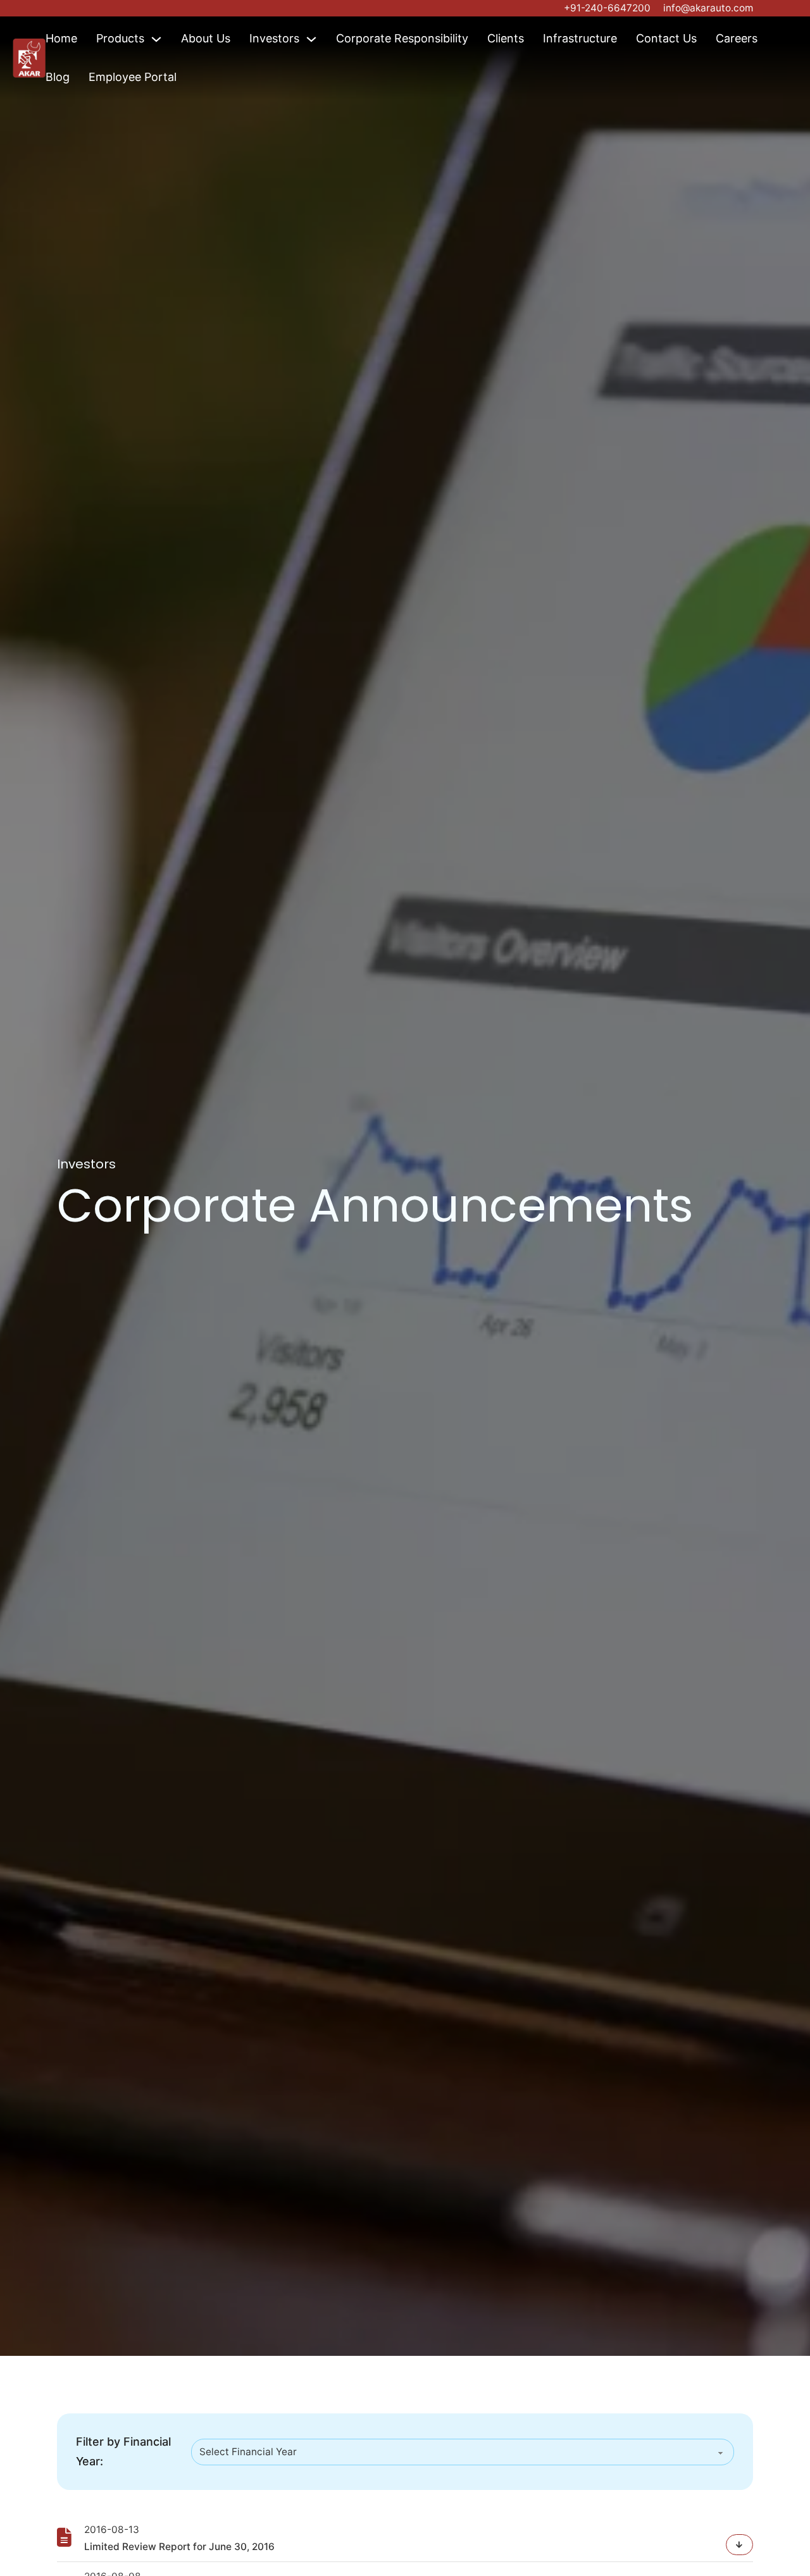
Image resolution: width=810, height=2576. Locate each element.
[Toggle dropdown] (156, 39)
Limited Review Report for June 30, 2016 (179, 2547)
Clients (506, 38)
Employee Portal (133, 77)
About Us (206, 38)
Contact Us (666, 38)
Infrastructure (580, 38)
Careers (737, 38)
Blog (58, 77)
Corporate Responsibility (402, 38)
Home (61, 38)
